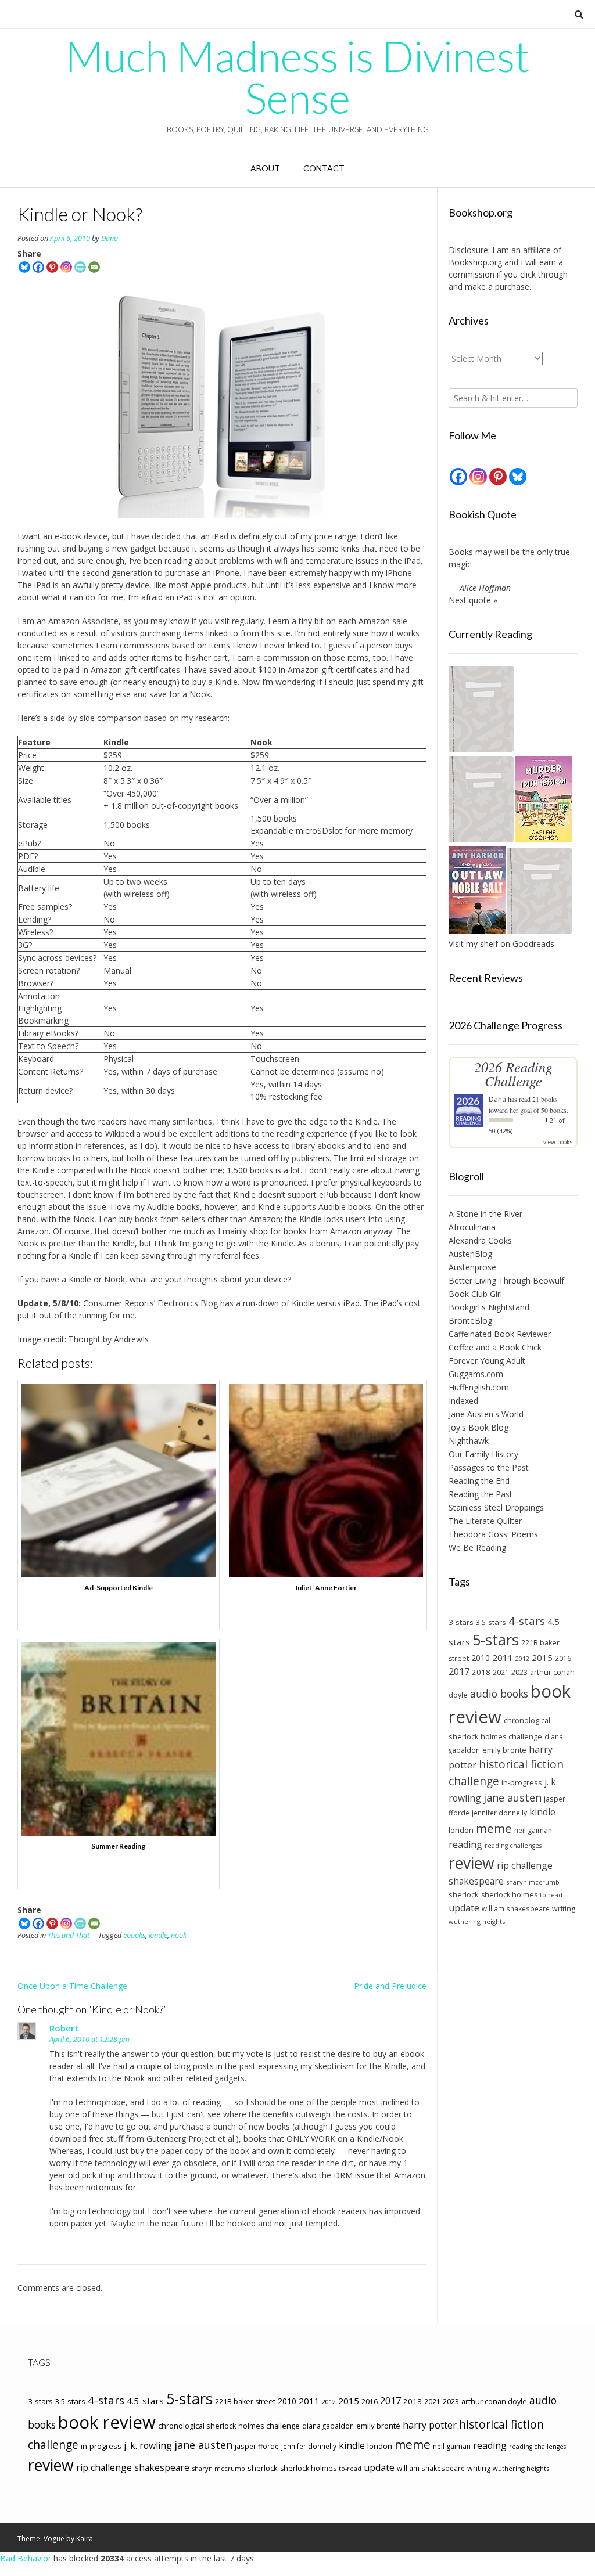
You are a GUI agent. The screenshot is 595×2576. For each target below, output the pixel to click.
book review (107, 2422)
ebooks (134, 1935)
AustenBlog (470, 1254)
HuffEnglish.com (479, 1387)
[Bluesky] (24, 267)
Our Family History (483, 1454)
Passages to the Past (489, 1467)
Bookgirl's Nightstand (489, 1307)
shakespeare (476, 1881)
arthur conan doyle (494, 2402)
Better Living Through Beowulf (506, 1280)
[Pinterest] (52, 267)
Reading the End (479, 1481)
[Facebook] (38, 267)
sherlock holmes (509, 1895)
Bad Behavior (26, 2558)
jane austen (512, 1797)
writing (564, 1909)
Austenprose (472, 1267)
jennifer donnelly (499, 1813)
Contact (324, 168)
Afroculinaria (472, 1227)
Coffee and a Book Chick (495, 1347)
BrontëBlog (470, 1321)
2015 (542, 1658)
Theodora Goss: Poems (493, 1534)
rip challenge (525, 1865)
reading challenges (513, 1846)
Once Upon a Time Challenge (72, 1986)
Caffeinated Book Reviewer (500, 1334)
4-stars (527, 1621)
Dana (110, 238)
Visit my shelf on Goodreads (501, 944)
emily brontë (504, 1750)
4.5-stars (145, 2401)
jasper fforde (257, 2446)
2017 (459, 1671)
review (472, 1863)
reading (465, 1844)
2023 (519, 1672)
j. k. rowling (148, 2445)
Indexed (463, 1401)
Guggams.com (476, 1374)
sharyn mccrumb (533, 1882)
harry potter (430, 2425)
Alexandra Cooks (480, 1240)
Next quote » (473, 600)
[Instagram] (66, 267)
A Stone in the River (485, 1214)
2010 (481, 1658)
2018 (481, 1672)
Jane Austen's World (486, 1414)
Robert (64, 2028)
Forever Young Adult (487, 1361)
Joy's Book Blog (478, 1427)
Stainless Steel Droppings (496, 1507)
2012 (522, 1658)
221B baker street (245, 2402)
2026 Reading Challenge (513, 1074)
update (464, 1908)
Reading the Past (481, 1494)
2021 (501, 1672)
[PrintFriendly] (80, 267)
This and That (69, 1935)
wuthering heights (477, 1921)
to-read (551, 1895)
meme (494, 1828)
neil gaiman (533, 1830)
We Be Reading (477, 1548)
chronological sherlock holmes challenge (229, 2426)
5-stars (496, 1640)
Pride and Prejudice (390, 1986)
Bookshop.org (475, 262)
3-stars (461, 1622)
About (265, 168)
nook (179, 1935)
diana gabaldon (328, 2426)
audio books (499, 1694)
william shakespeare (516, 1908)
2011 (503, 1658)
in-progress (522, 1782)
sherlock (464, 1894)
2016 (563, 1658)
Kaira (85, 2539)
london (461, 1830)
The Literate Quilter (485, 1521)
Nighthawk (469, 1441)
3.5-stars (491, 1622)
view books (558, 1142)
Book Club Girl (475, 1294)
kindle (158, 1935)
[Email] (94, 267)
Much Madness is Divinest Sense (297, 77)
